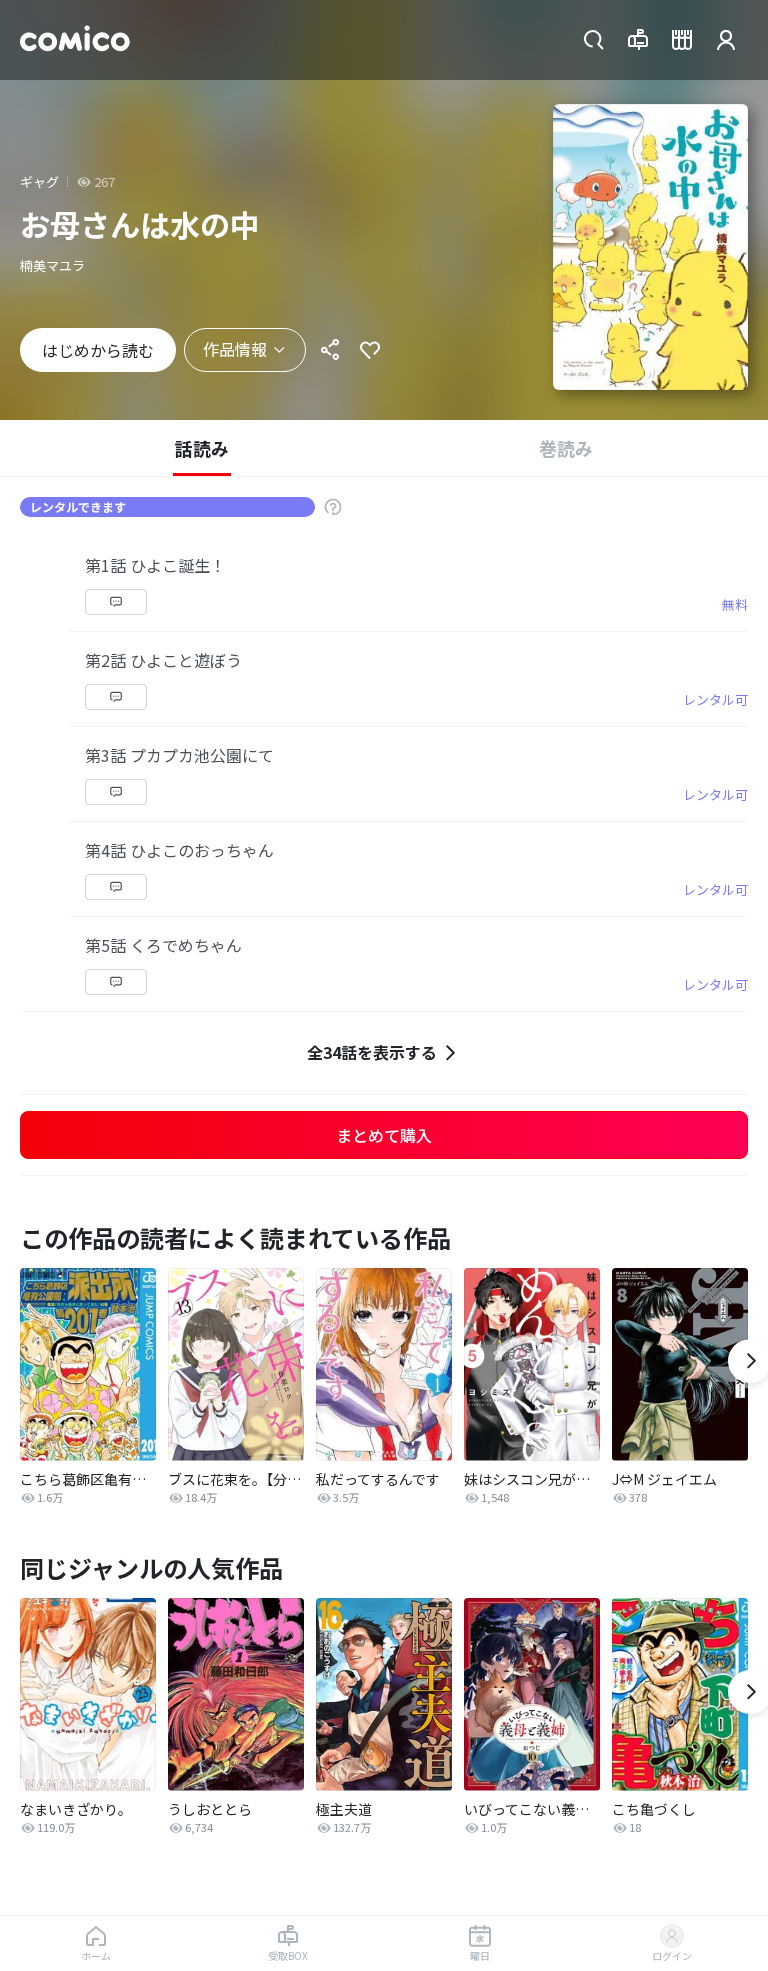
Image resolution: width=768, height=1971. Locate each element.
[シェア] (330, 350)
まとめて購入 (384, 1135)
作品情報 (235, 349)
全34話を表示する (372, 1052)
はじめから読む (98, 350)
